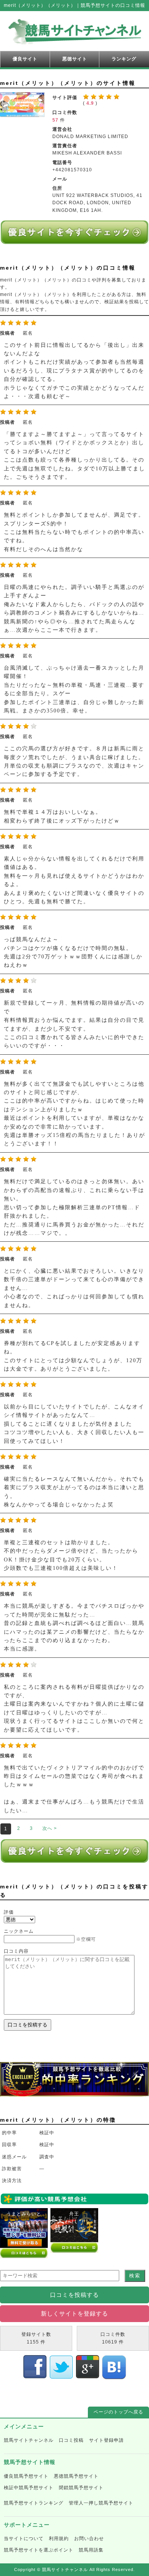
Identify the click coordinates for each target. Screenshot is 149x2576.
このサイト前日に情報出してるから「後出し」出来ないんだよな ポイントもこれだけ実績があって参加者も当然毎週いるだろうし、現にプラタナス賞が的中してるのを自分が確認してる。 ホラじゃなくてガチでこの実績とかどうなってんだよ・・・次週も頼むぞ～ (74, 371)
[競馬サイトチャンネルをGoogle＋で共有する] (88, 2376)
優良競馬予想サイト (26, 2476)
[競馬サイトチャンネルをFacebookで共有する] (35, 2376)
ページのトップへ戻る (118, 2412)
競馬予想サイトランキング (34, 2503)
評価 (9, 1912)
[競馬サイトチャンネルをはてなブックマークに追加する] (114, 2376)
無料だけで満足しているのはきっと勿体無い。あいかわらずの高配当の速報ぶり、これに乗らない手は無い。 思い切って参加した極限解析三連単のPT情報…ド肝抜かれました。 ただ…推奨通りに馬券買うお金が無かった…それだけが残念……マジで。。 (74, 1207)
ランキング (124, 59)
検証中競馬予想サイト (29, 2488)
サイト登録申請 (106, 2440)
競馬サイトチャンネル (29, 2440)
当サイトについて (24, 2539)
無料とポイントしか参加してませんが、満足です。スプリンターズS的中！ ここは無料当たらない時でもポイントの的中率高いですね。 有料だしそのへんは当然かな (74, 532)
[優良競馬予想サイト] (74, 240)
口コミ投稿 (71, 2440)
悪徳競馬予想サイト (76, 2476)
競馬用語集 (91, 2550)
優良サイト (25, 59)
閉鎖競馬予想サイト (81, 2488)
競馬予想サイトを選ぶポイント (39, 2550)
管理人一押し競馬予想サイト (101, 2503)
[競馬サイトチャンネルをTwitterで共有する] (61, 2376)
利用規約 (59, 2539)
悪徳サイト (75, 59)
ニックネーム (19, 1931)
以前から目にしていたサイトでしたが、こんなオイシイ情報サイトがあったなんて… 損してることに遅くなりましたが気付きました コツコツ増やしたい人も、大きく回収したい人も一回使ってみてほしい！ (74, 1424)
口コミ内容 (16, 1951)
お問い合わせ (89, 2539)
